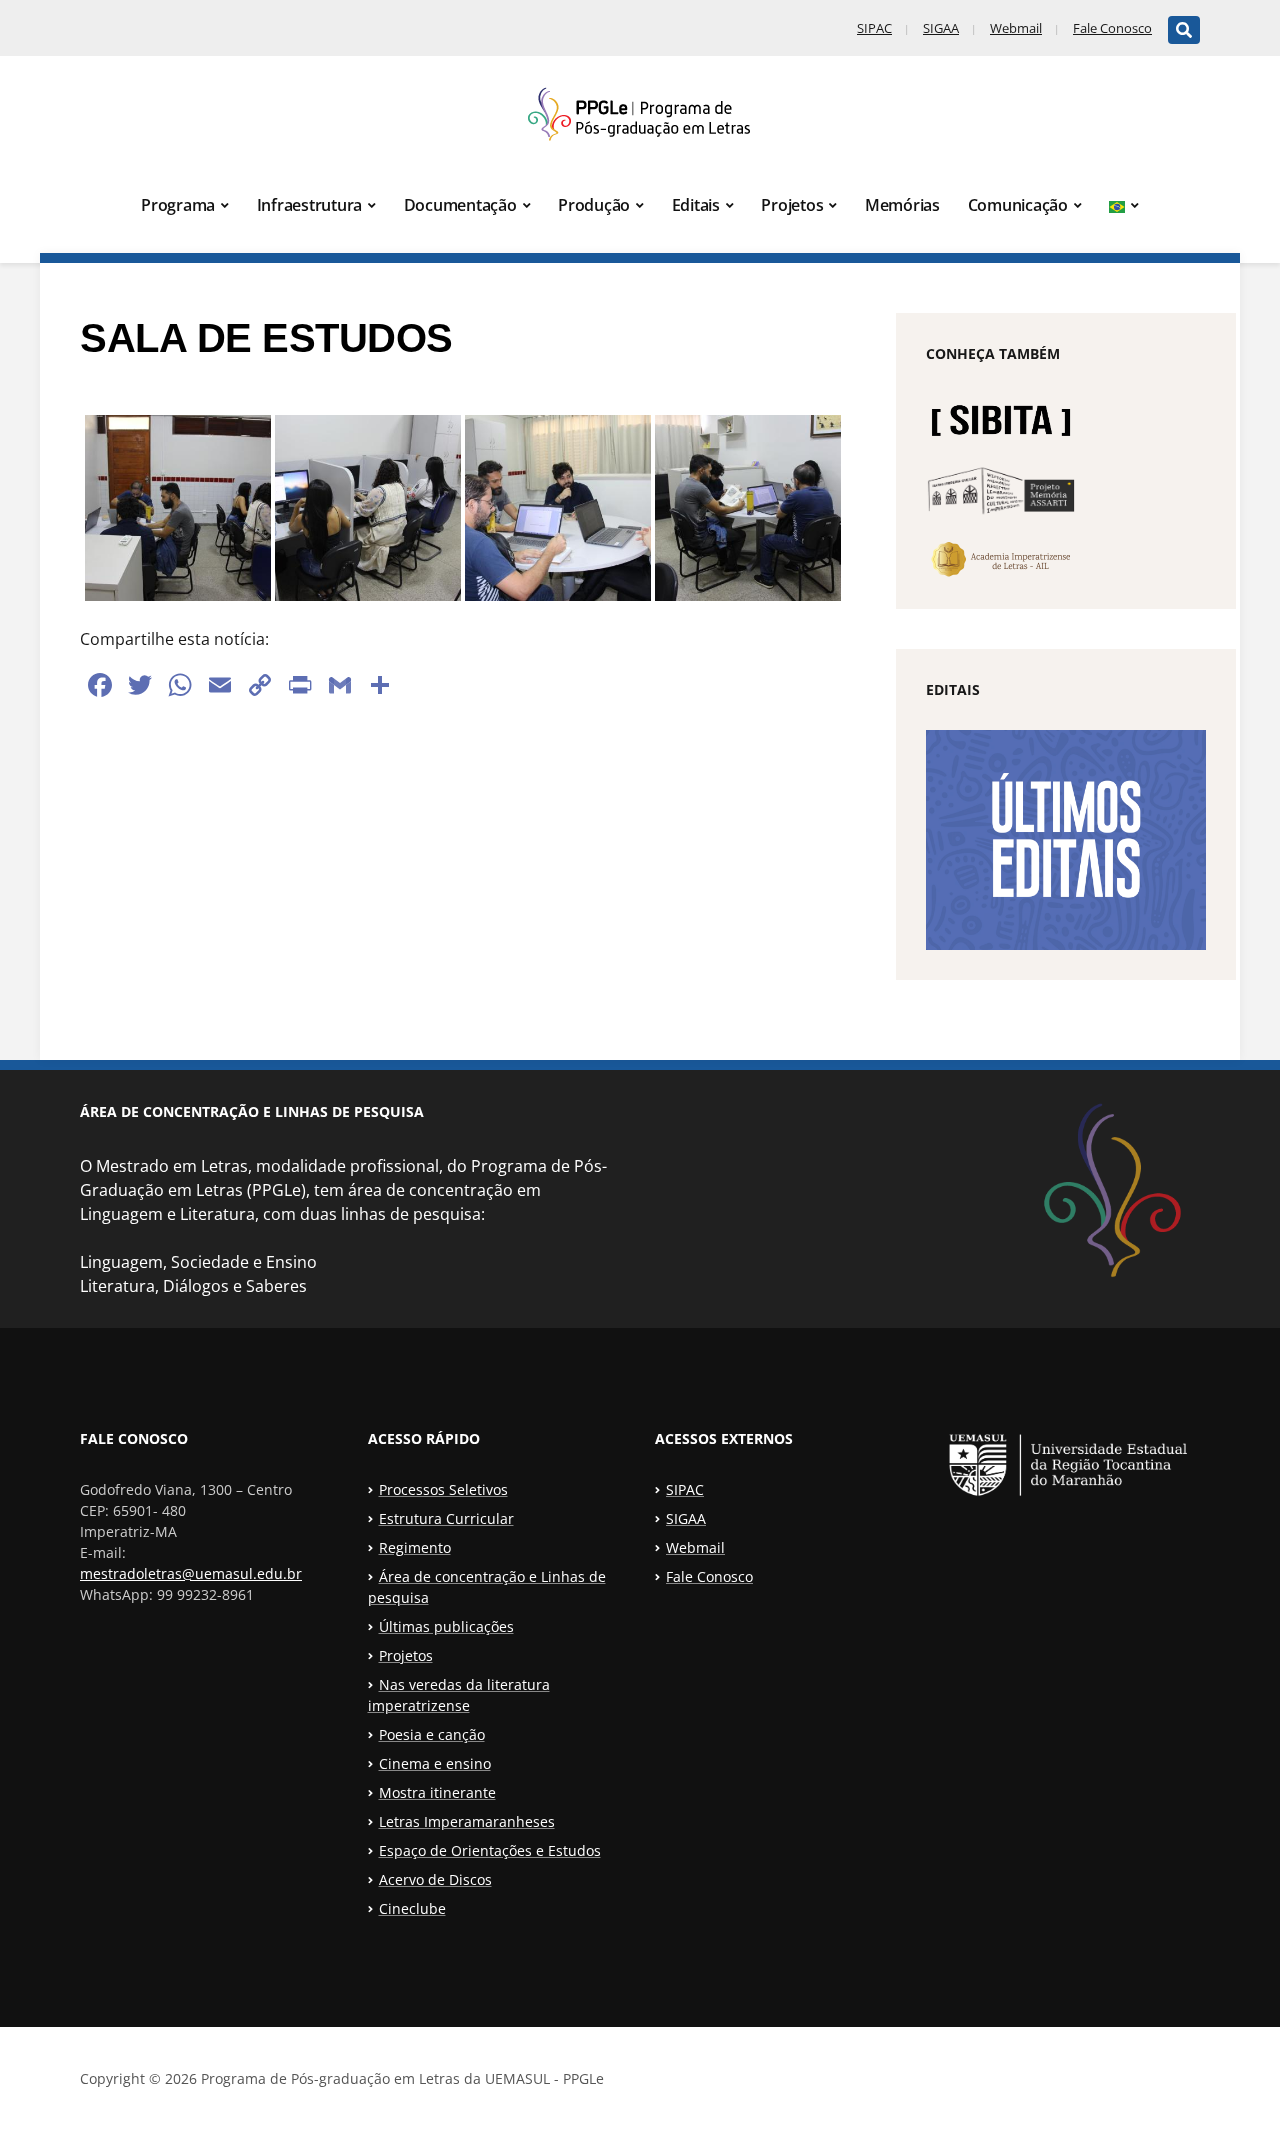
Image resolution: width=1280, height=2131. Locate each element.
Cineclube (412, 1908)
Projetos (792, 205)
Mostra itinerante (437, 1792)
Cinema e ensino (435, 1763)
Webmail (1016, 28)
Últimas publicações (446, 1626)
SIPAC (874, 28)
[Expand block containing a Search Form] (1184, 30)
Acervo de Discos (435, 1879)
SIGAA (941, 28)
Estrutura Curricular (446, 1518)
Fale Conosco (1112, 28)
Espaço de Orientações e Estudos (490, 1850)
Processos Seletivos (443, 1489)
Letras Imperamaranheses (467, 1821)
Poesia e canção (432, 1734)
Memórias (902, 205)
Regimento (415, 1547)
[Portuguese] (1124, 206)
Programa (178, 205)
